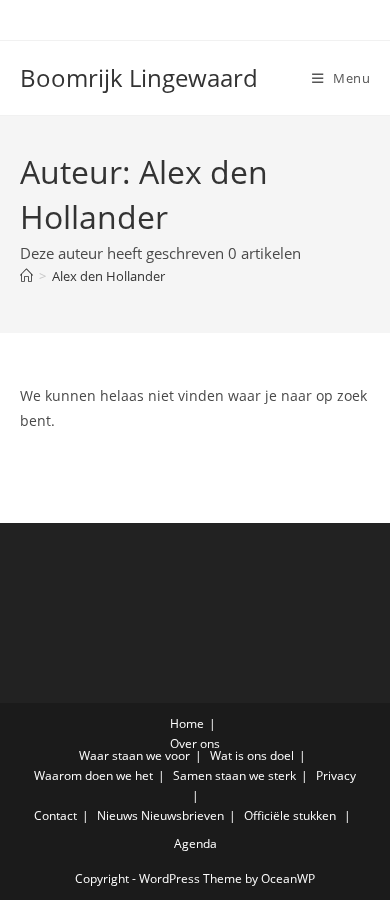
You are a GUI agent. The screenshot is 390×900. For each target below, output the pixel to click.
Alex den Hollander (108, 276)
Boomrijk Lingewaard (139, 77)
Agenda (195, 843)
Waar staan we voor (134, 755)
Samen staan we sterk (234, 775)
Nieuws (117, 815)
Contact (55, 815)
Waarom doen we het (93, 775)
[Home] (26, 276)
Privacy (336, 775)
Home (187, 723)
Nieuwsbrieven (182, 815)
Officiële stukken (290, 815)
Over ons (195, 743)
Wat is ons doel (252, 755)
